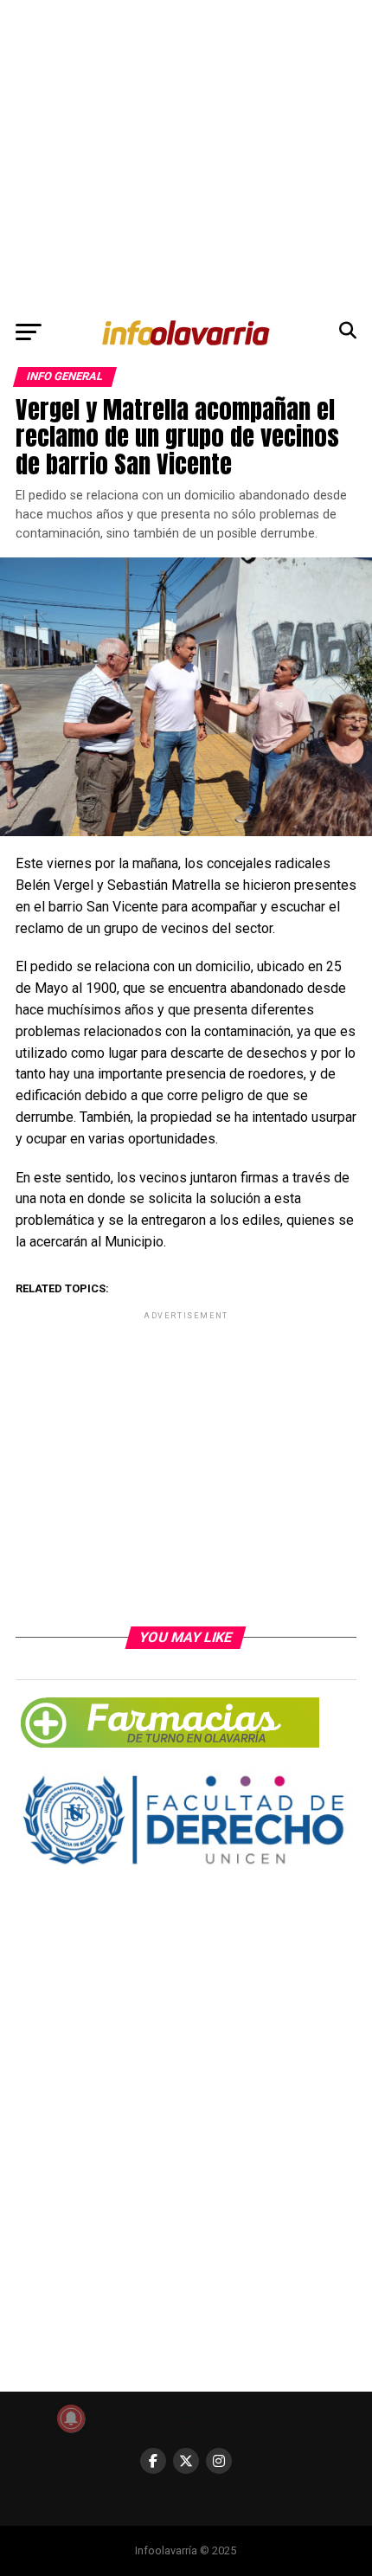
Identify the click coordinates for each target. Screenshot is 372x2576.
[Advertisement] (186, 155)
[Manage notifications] (71, 2418)
